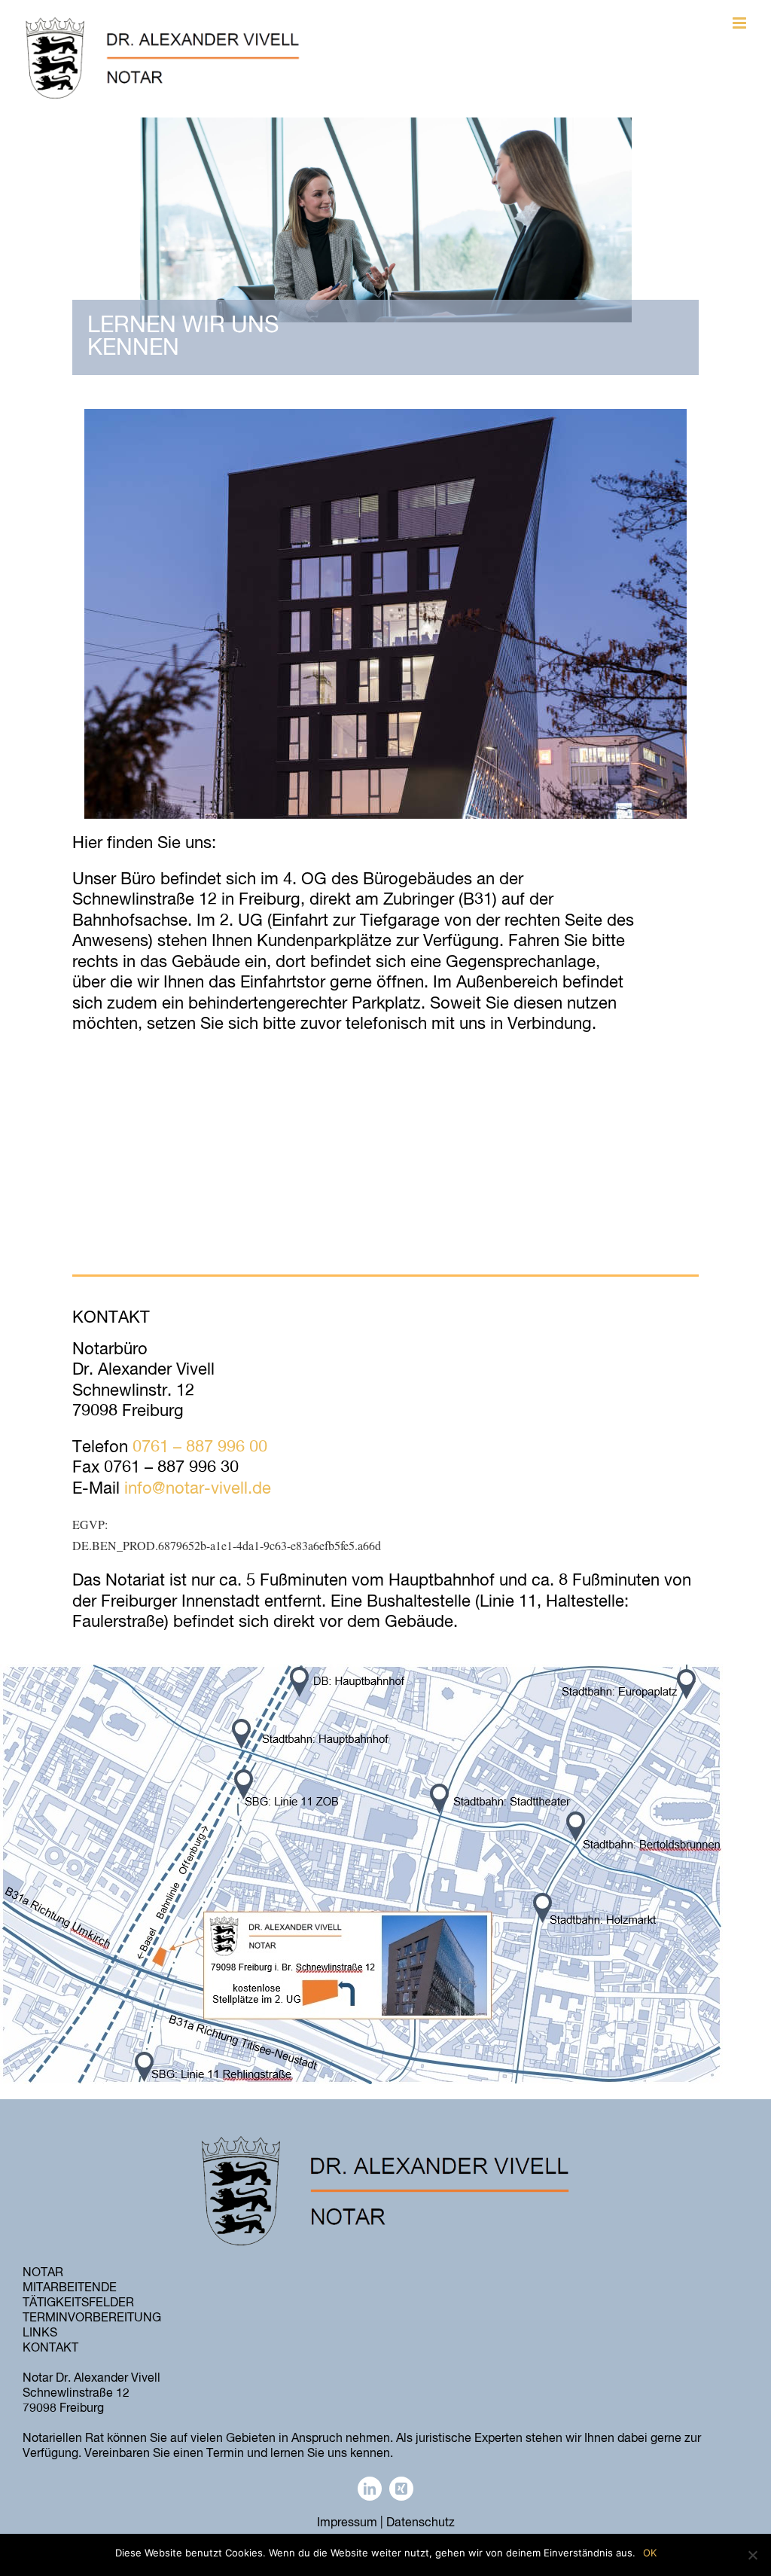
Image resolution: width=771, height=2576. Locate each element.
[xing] (401, 2489)
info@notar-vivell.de (198, 1489)
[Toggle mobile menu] (741, 23)
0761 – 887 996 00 (200, 1448)
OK (650, 2553)
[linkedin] (370, 2489)
